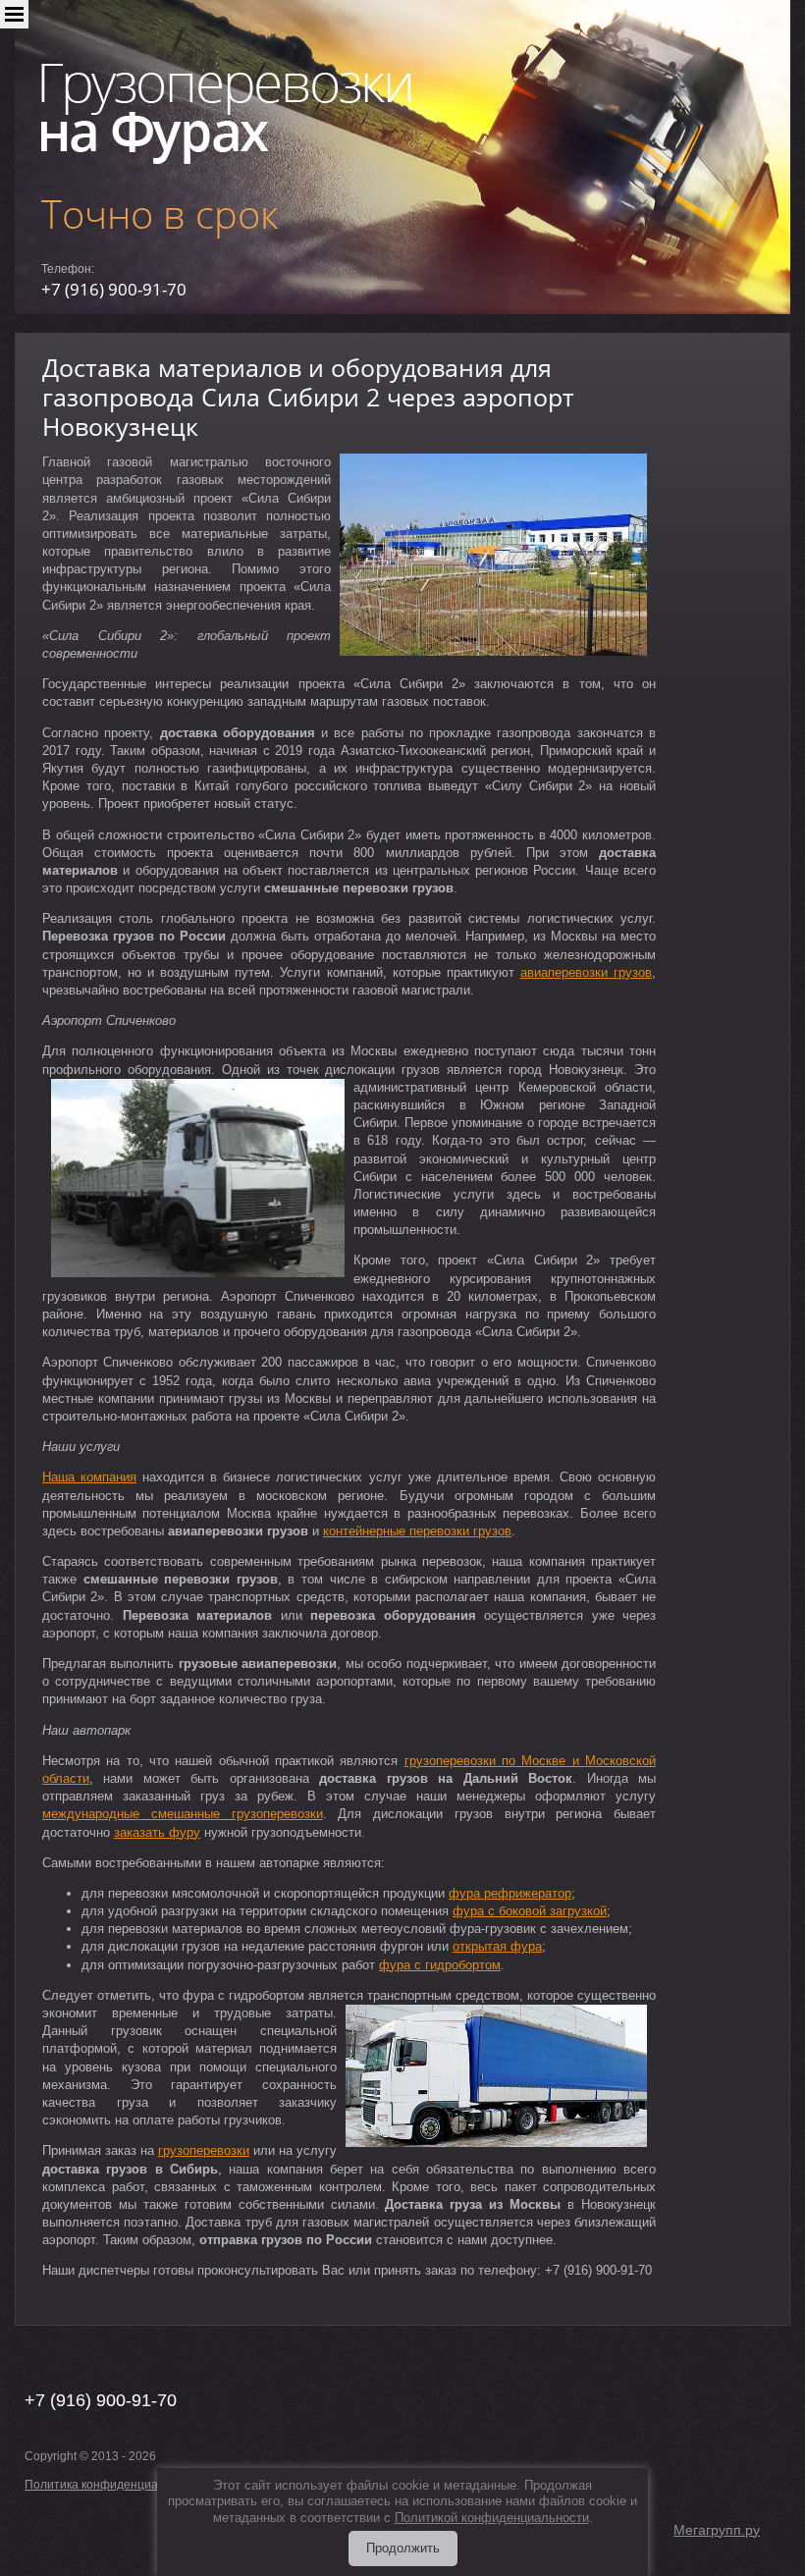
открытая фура (497, 1946)
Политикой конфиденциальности (492, 2518)
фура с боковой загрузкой (530, 1911)
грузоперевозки (204, 2150)
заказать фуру (157, 1832)
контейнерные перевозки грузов (417, 1531)
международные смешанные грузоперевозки (183, 1814)
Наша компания (89, 1477)
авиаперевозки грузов (586, 972)
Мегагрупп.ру (717, 2530)
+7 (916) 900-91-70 (114, 289)
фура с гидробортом (440, 1965)
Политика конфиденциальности (114, 2485)
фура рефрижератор (510, 1893)
